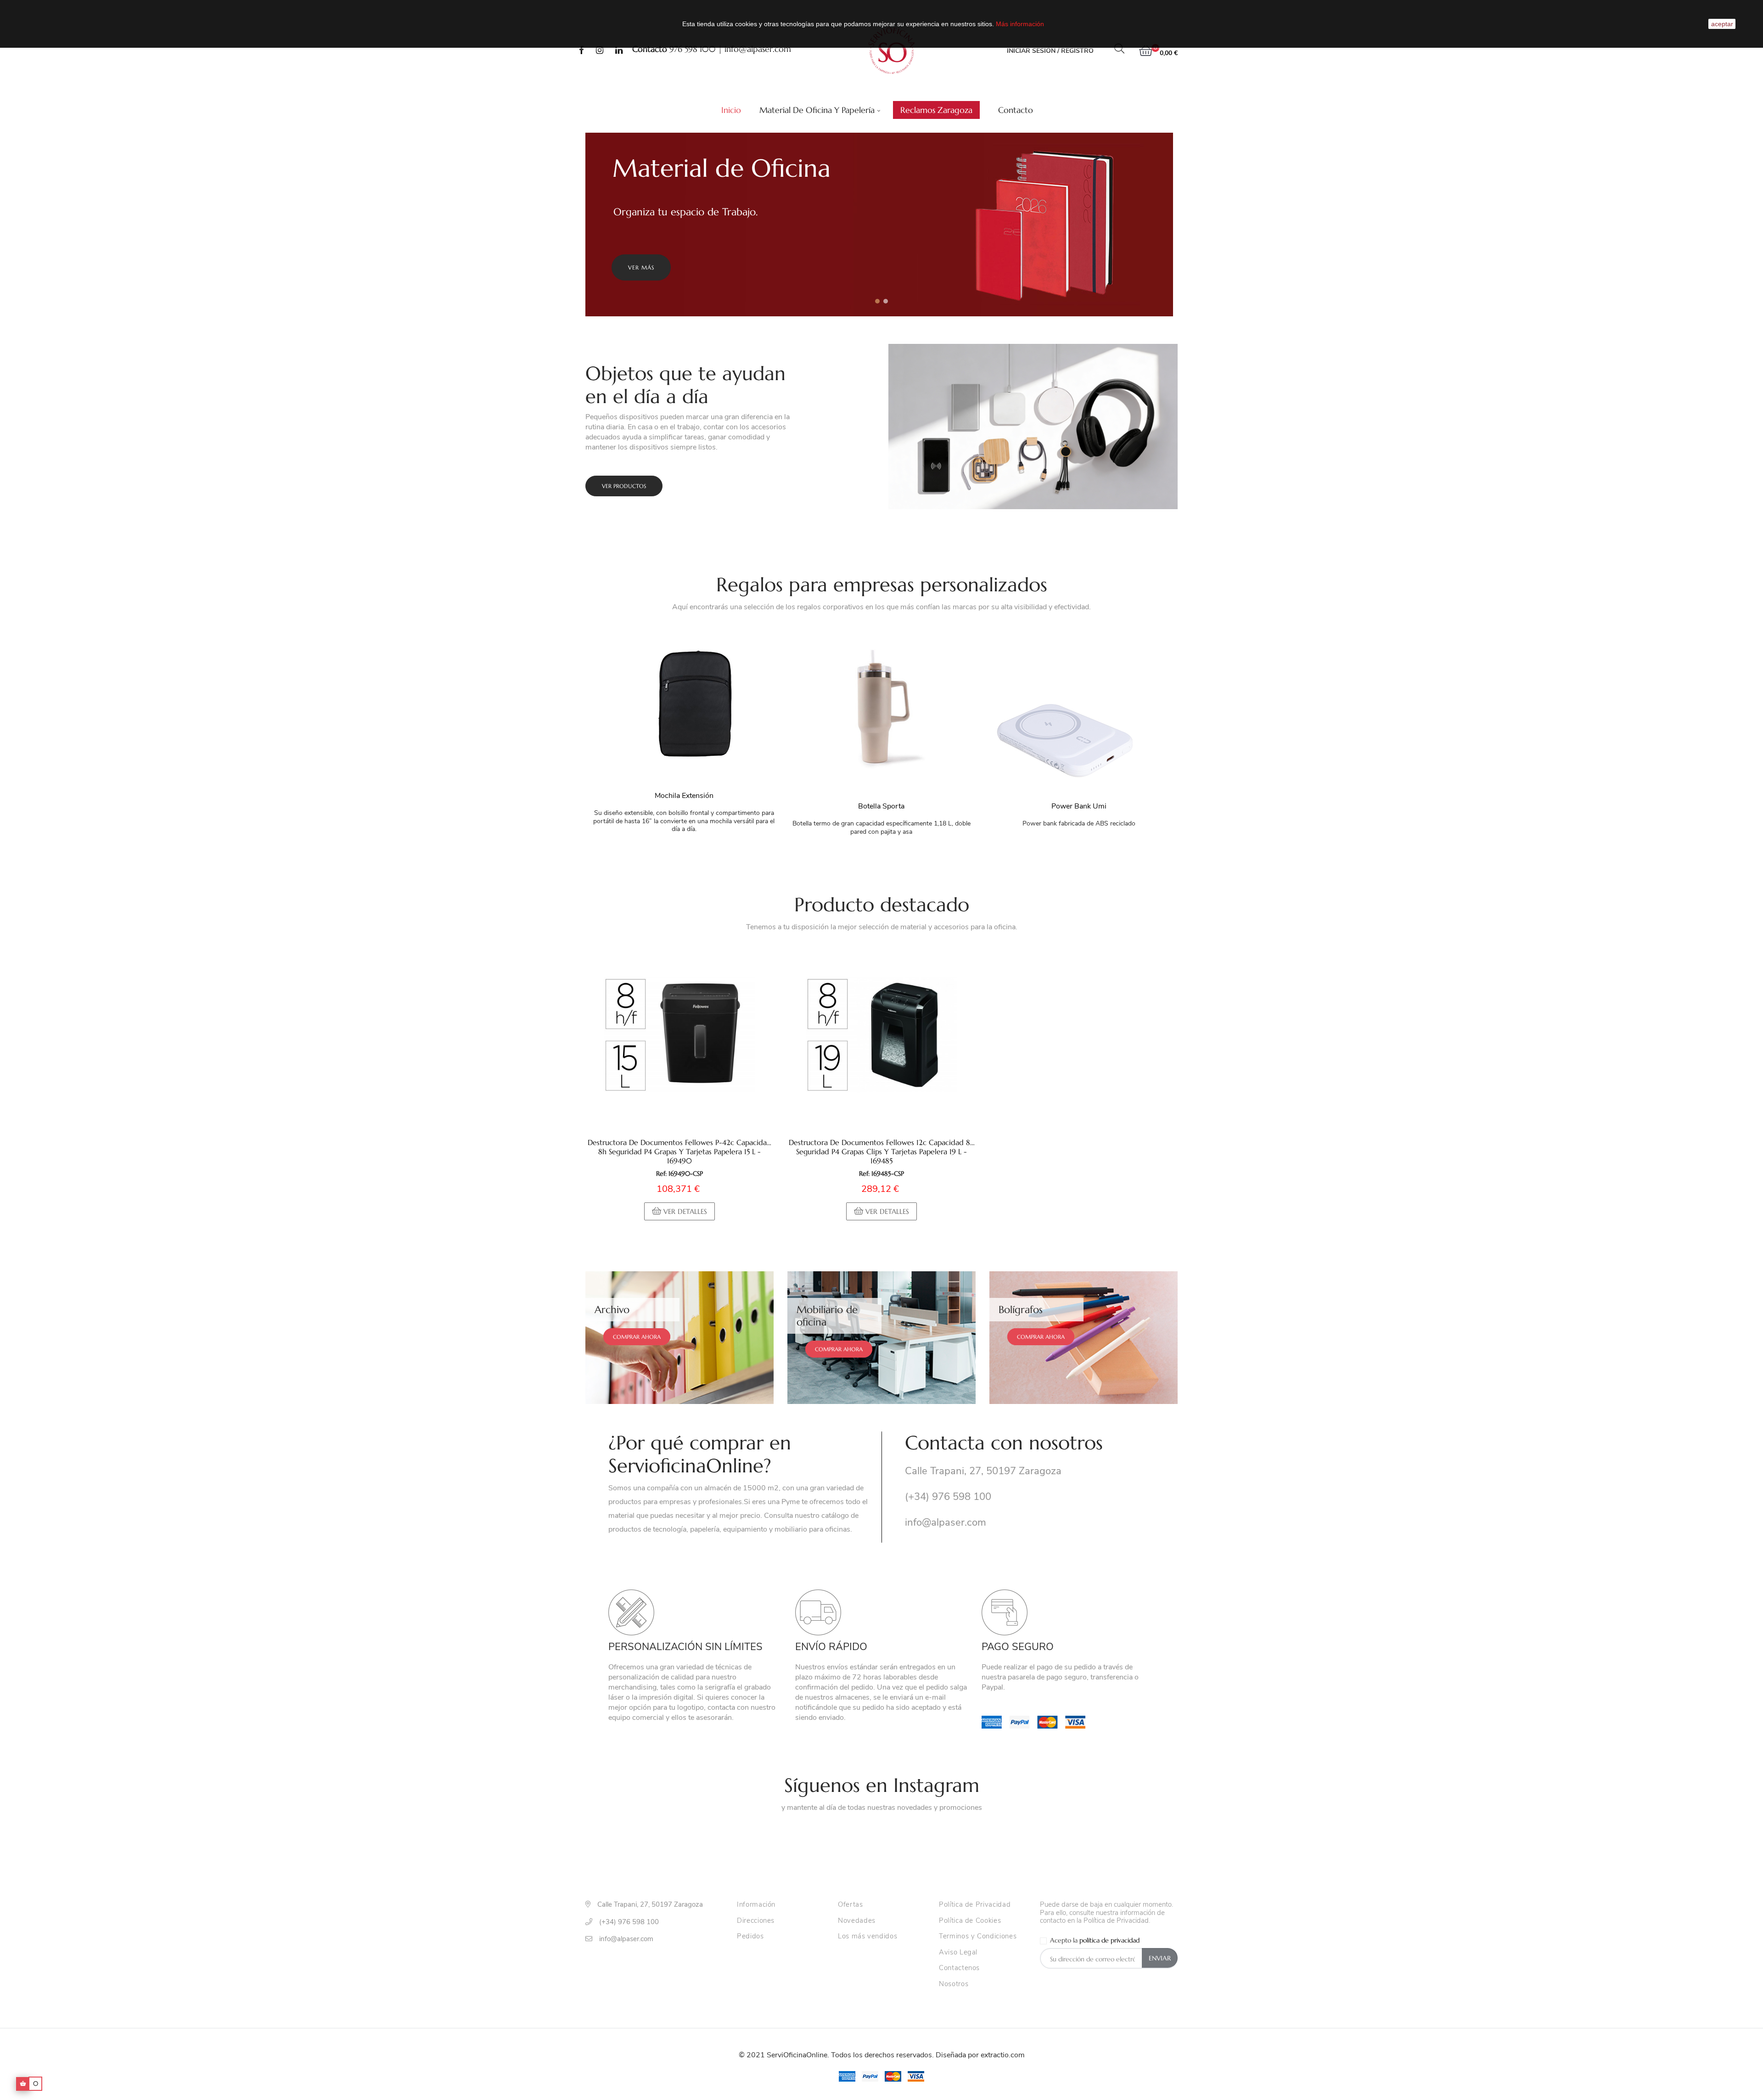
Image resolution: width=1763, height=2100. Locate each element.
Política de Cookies (970, 1921)
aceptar (1722, 24)
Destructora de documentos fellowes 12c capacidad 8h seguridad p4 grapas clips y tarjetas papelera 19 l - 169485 (881, 1151)
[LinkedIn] (619, 51)
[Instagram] (600, 51)
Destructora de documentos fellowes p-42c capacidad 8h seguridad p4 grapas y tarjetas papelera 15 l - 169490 (679, 1151)
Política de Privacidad (975, 1905)
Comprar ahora (637, 1337)
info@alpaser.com (758, 49)
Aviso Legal (958, 1953)
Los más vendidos (867, 1937)
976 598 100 (693, 49)
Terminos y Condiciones (978, 1937)
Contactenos (959, 1968)
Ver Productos (624, 486)
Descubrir (644, 267)
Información (756, 1905)
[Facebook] (581, 51)
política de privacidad (1109, 1940)
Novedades (857, 1921)
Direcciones (756, 1921)
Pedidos (750, 1937)
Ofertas (851, 1905)
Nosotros (954, 1984)
